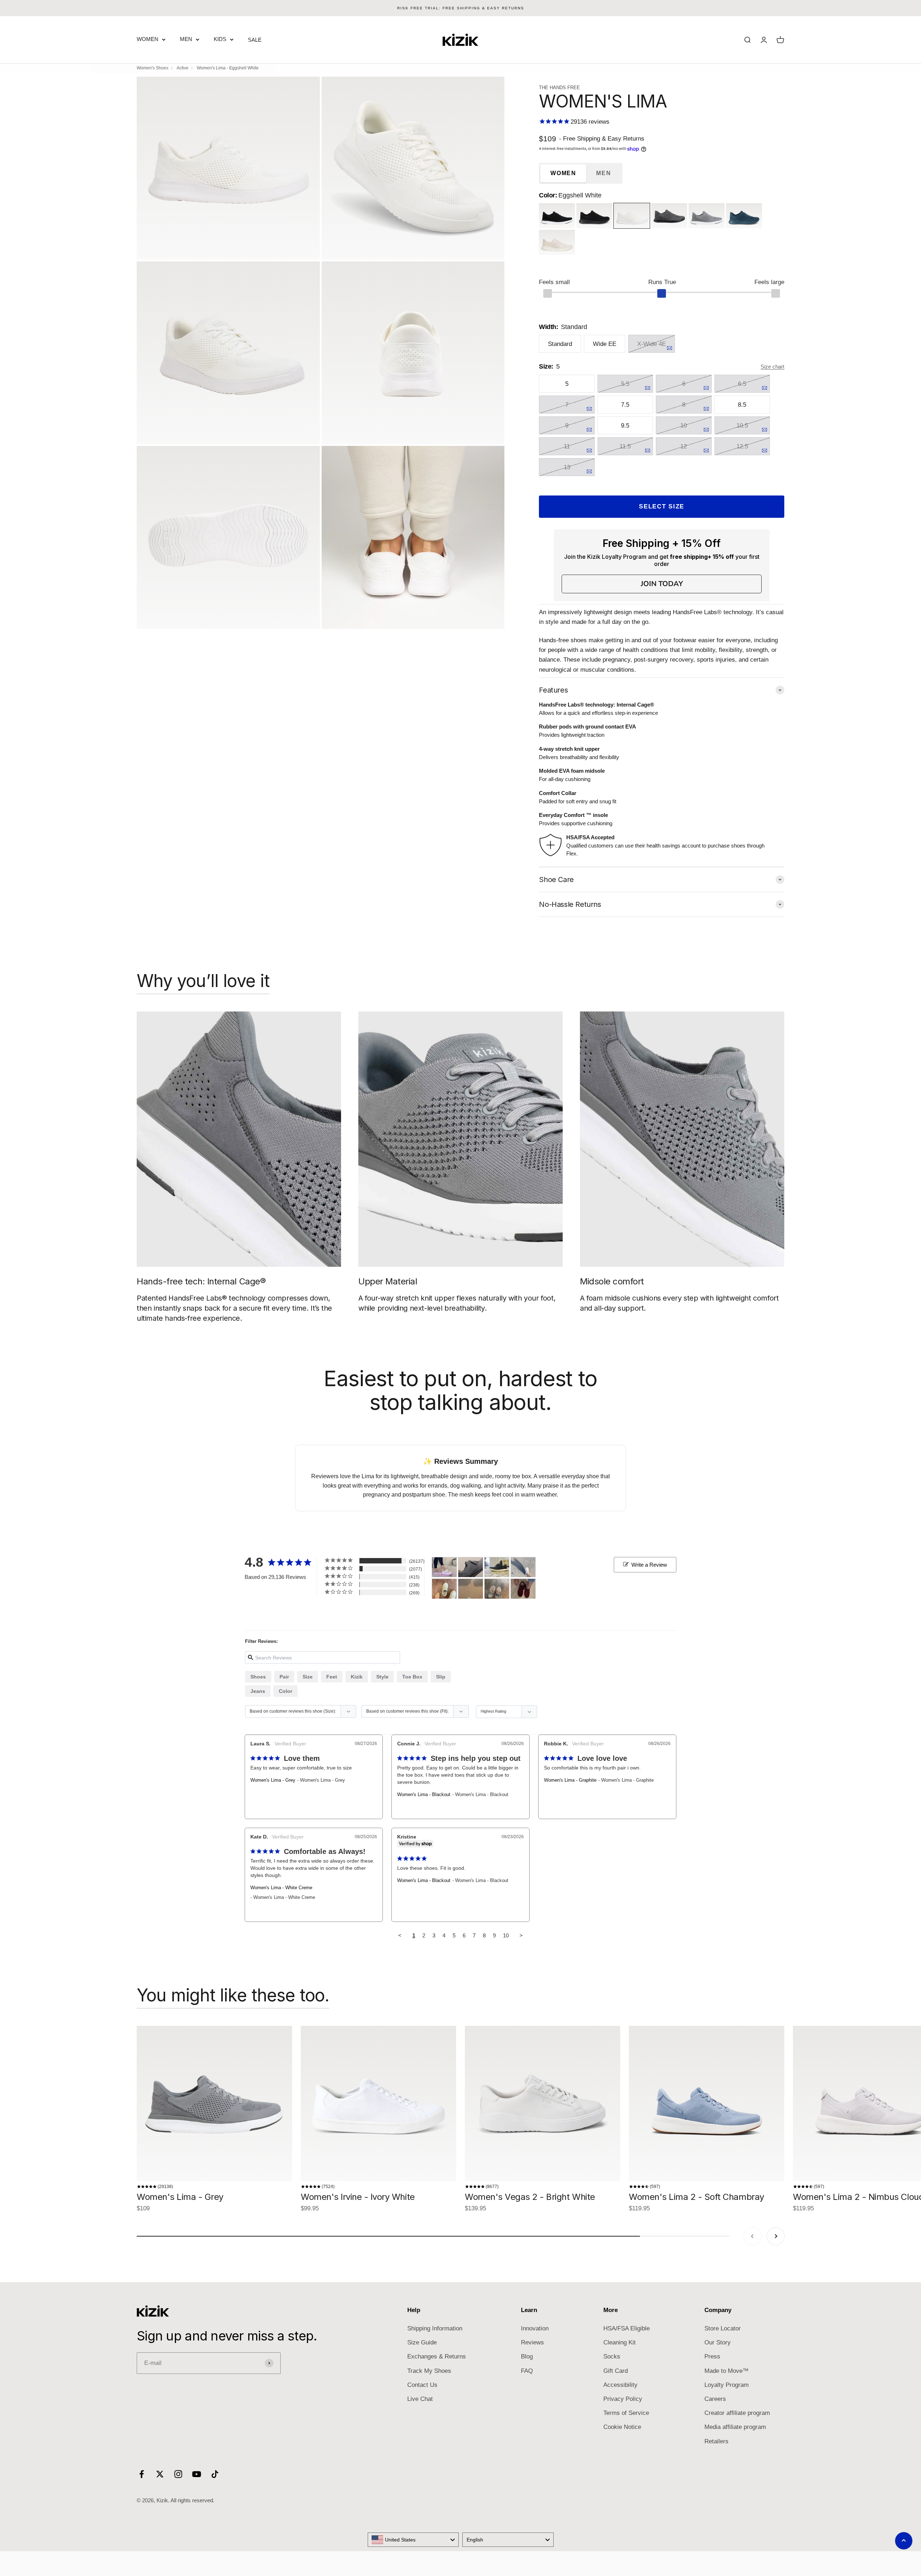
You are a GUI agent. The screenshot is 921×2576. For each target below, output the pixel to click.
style (382, 1677)
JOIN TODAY (662, 584)
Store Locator (723, 2328)
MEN (186, 39)
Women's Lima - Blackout (424, 1794)
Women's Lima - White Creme (281, 1888)
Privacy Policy (623, 2399)
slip (441, 1677)
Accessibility (620, 2385)
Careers (715, 2399)
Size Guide (422, 2342)
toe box (412, 1677)
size (308, 1677)
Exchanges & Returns (437, 2356)
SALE (255, 40)
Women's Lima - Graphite (570, 1780)
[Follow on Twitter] (160, 2474)
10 (506, 1935)
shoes (258, 1677)
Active (183, 68)
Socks (612, 2356)
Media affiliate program (735, 2427)
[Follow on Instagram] (178, 2474)
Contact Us (422, 2385)
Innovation (535, 2328)
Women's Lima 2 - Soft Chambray (697, 2197)
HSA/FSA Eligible (627, 2328)
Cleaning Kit (620, 2342)
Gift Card (616, 2371)
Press (712, 2356)
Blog (527, 2356)
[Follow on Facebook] (142, 2474)
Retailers (716, 2441)
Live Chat (420, 2399)
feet (332, 1677)
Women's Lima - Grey (273, 1780)
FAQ (527, 2371)
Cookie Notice (622, 2427)
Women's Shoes (153, 68)
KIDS (220, 39)
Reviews (532, 2342)
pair (284, 1677)
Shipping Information (435, 2328)
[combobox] (413, 2540)
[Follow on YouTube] (197, 2474)
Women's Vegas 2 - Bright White (530, 2197)
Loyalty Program (727, 2385)
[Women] (444, 1567)
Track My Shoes (429, 2371)
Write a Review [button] (649, 1565)
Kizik (357, 1677)
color (285, 1691)
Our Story (718, 2342)
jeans (258, 1691)
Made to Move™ (727, 2371)
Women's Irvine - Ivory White (358, 2197)
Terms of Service (626, 2413)
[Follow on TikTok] (215, 2474)
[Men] (471, 1567)
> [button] (521, 1935)
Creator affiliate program (737, 2413)
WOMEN (148, 39)
